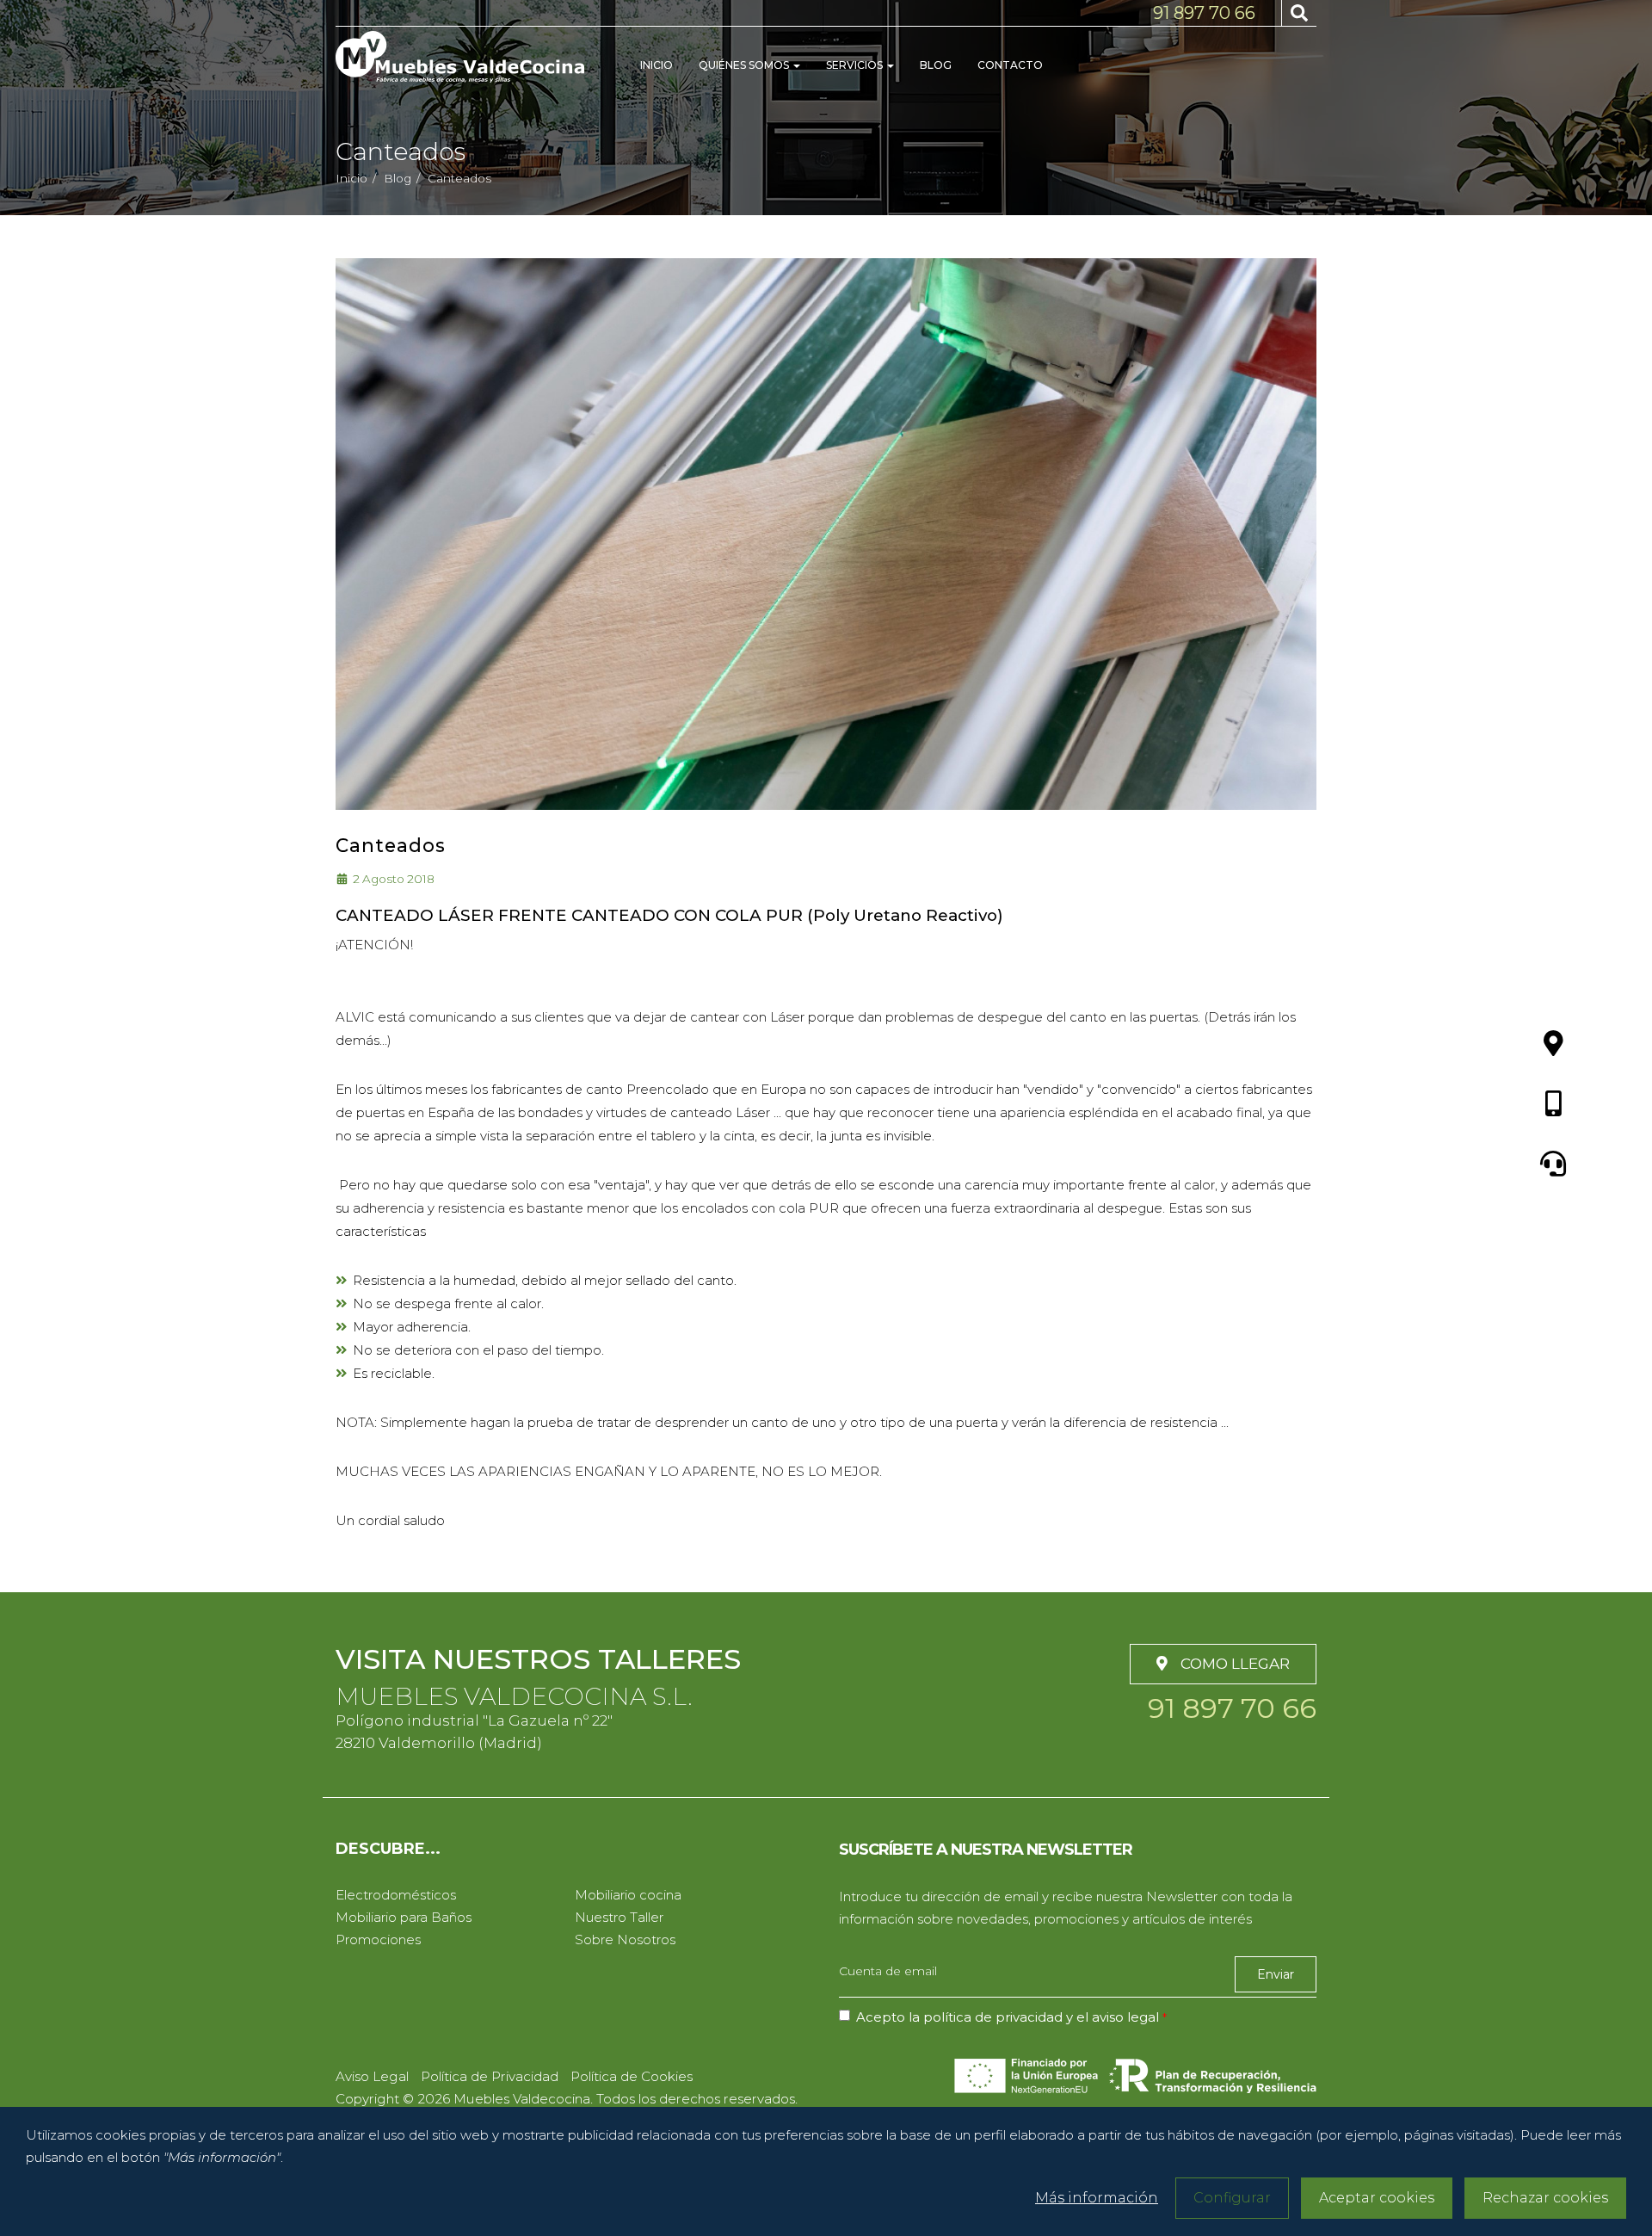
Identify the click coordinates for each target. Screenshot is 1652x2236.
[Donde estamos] (1553, 1045)
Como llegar (1235, 1664)
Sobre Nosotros (625, 1940)
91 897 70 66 (1204, 13)
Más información (1097, 2198)
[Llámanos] (1553, 1105)
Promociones (378, 1940)
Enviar (1276, 1974)
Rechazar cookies (1545, 2198)
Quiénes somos (745, 65)
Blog (936, 65)
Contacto (1010, 65)
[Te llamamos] (1553, 1165)
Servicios (856, 65)
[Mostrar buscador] (1299, 13)
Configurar (1232, 2198)
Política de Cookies (632, 2076)
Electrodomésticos (396, 1895)
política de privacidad (993, 2017)
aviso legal (1125, 2017)
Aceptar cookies (1377, 2198)
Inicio (656, 65)
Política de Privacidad (490, 2076)
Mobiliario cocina (628, 1895)
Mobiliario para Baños (404, 1917)
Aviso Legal (372, 2076)
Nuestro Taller (619, 1917)
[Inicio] (460, 57)
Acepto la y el (1008, 2017)
